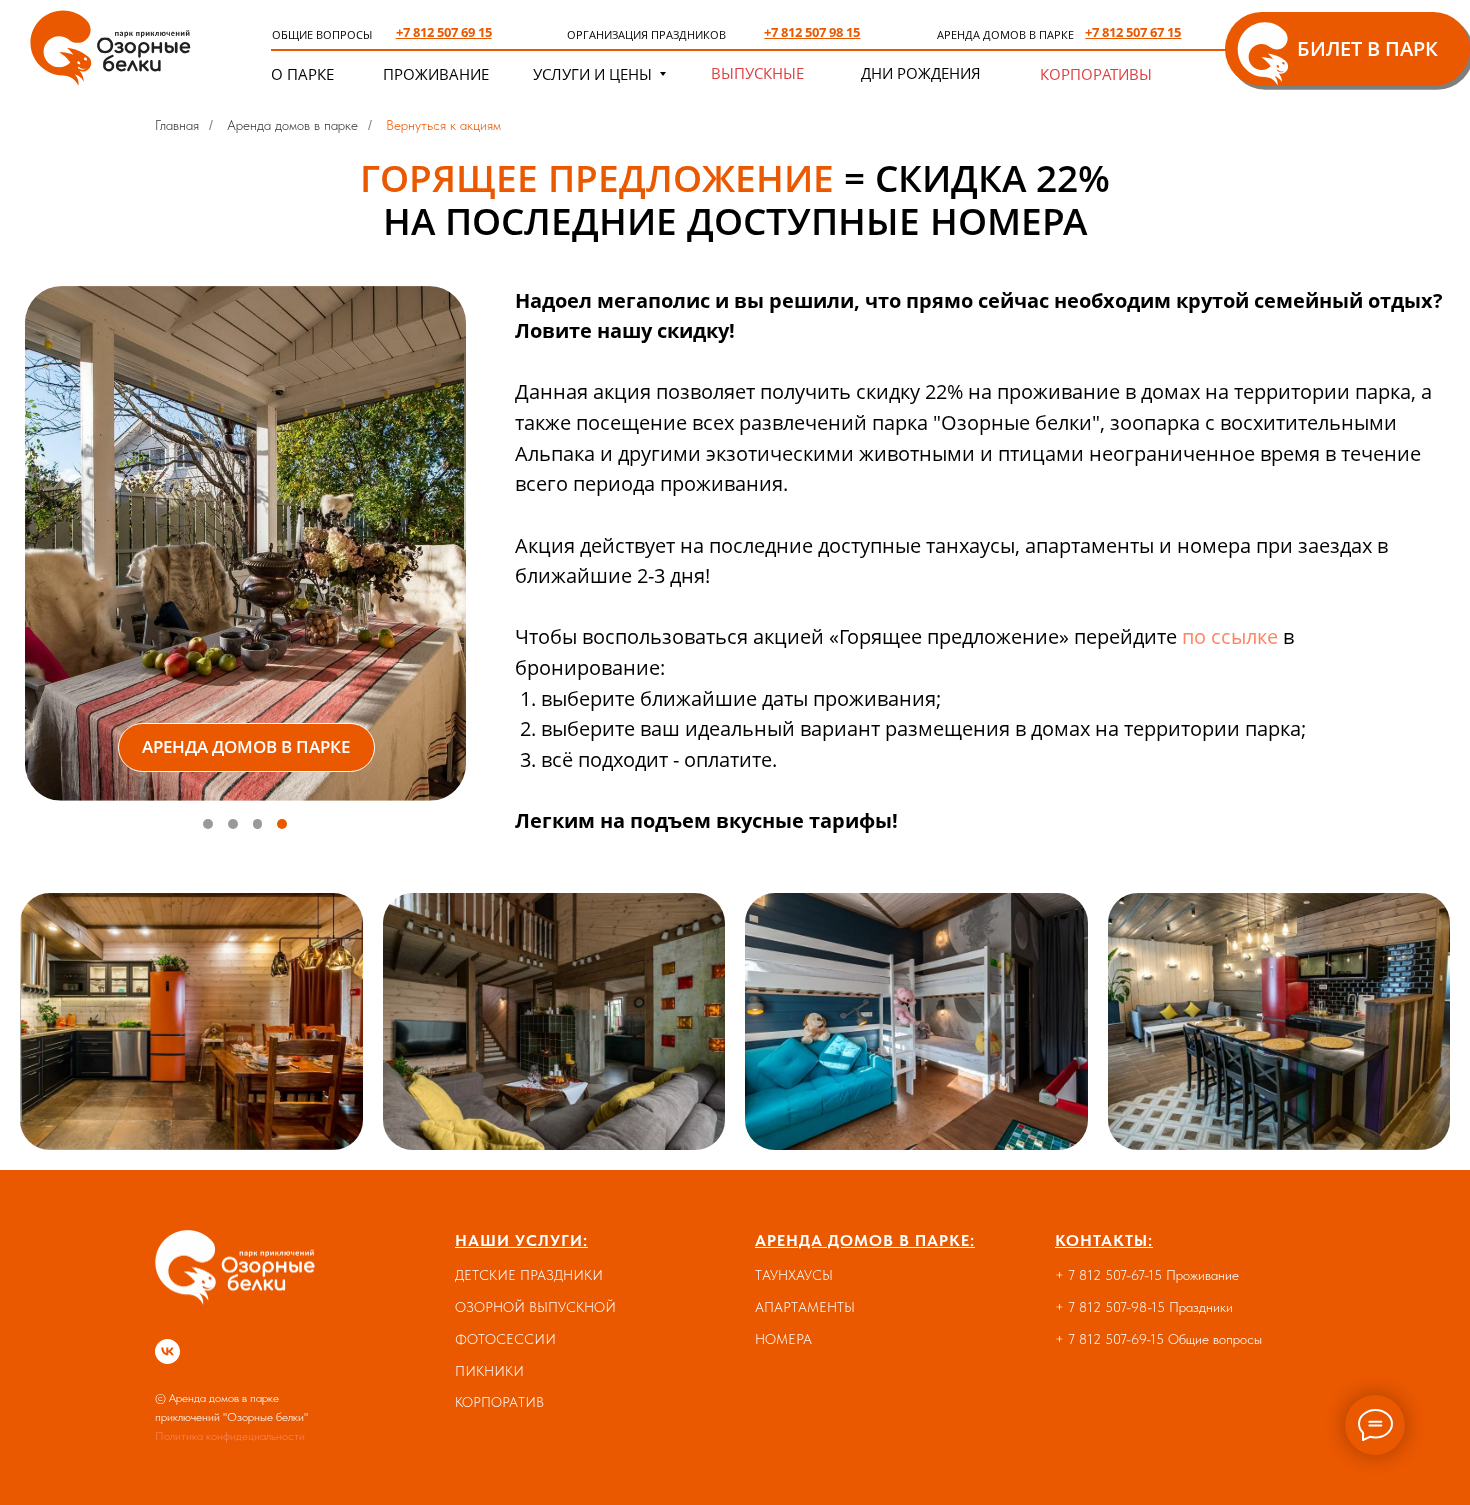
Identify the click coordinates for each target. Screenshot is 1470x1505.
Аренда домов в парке (292, 125)
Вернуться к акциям (443, 125)
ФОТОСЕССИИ (505, 1339)
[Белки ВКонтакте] (167, 1351)
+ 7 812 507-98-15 (1110, 1307)
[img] (114, 44)
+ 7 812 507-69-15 (1109, 1339)
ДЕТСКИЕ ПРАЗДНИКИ (529, 1275)
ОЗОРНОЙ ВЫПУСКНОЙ (535, 1307)
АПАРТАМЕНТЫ (805, 1307)
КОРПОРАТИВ (499, 1402)
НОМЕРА (783, 1339)
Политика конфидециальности (230, 1436)
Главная (177, 125)
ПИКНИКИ (489, 1371)
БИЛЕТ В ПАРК (1367, 48)
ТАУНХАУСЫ (794, 1275)
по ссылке (1230, 636)
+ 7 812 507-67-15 (1108, 1275)
